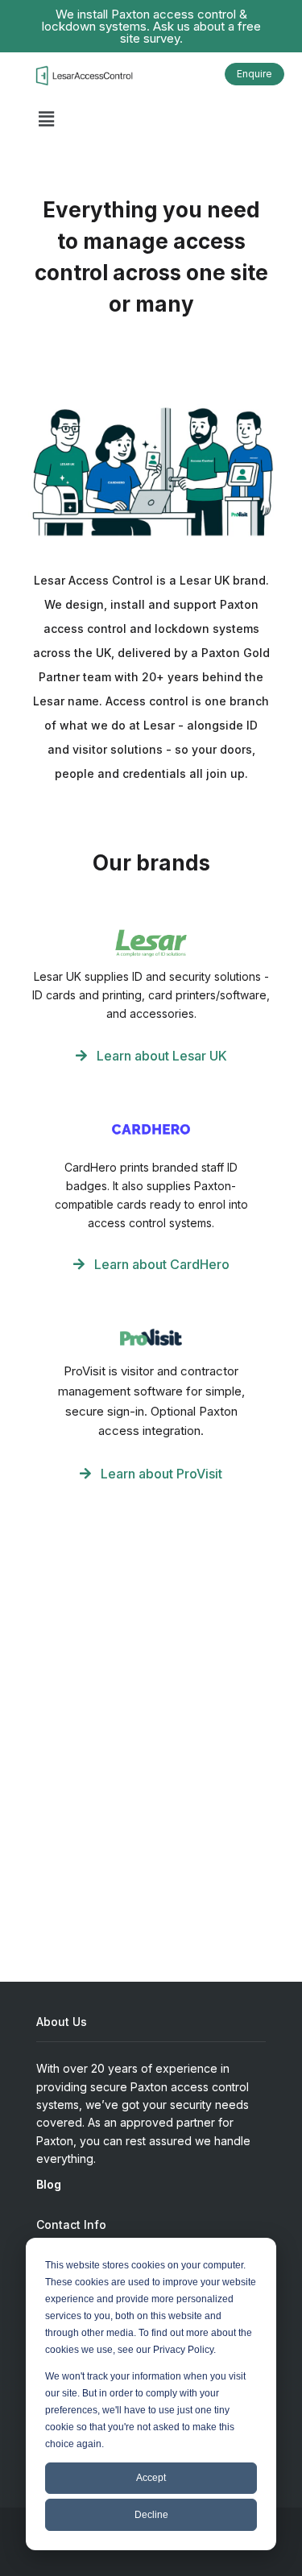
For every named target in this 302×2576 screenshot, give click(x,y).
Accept (151, 2478)
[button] (46, 120)
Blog (49, 2184)
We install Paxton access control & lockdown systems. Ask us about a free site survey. (151, 26)
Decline (151, 2515)
